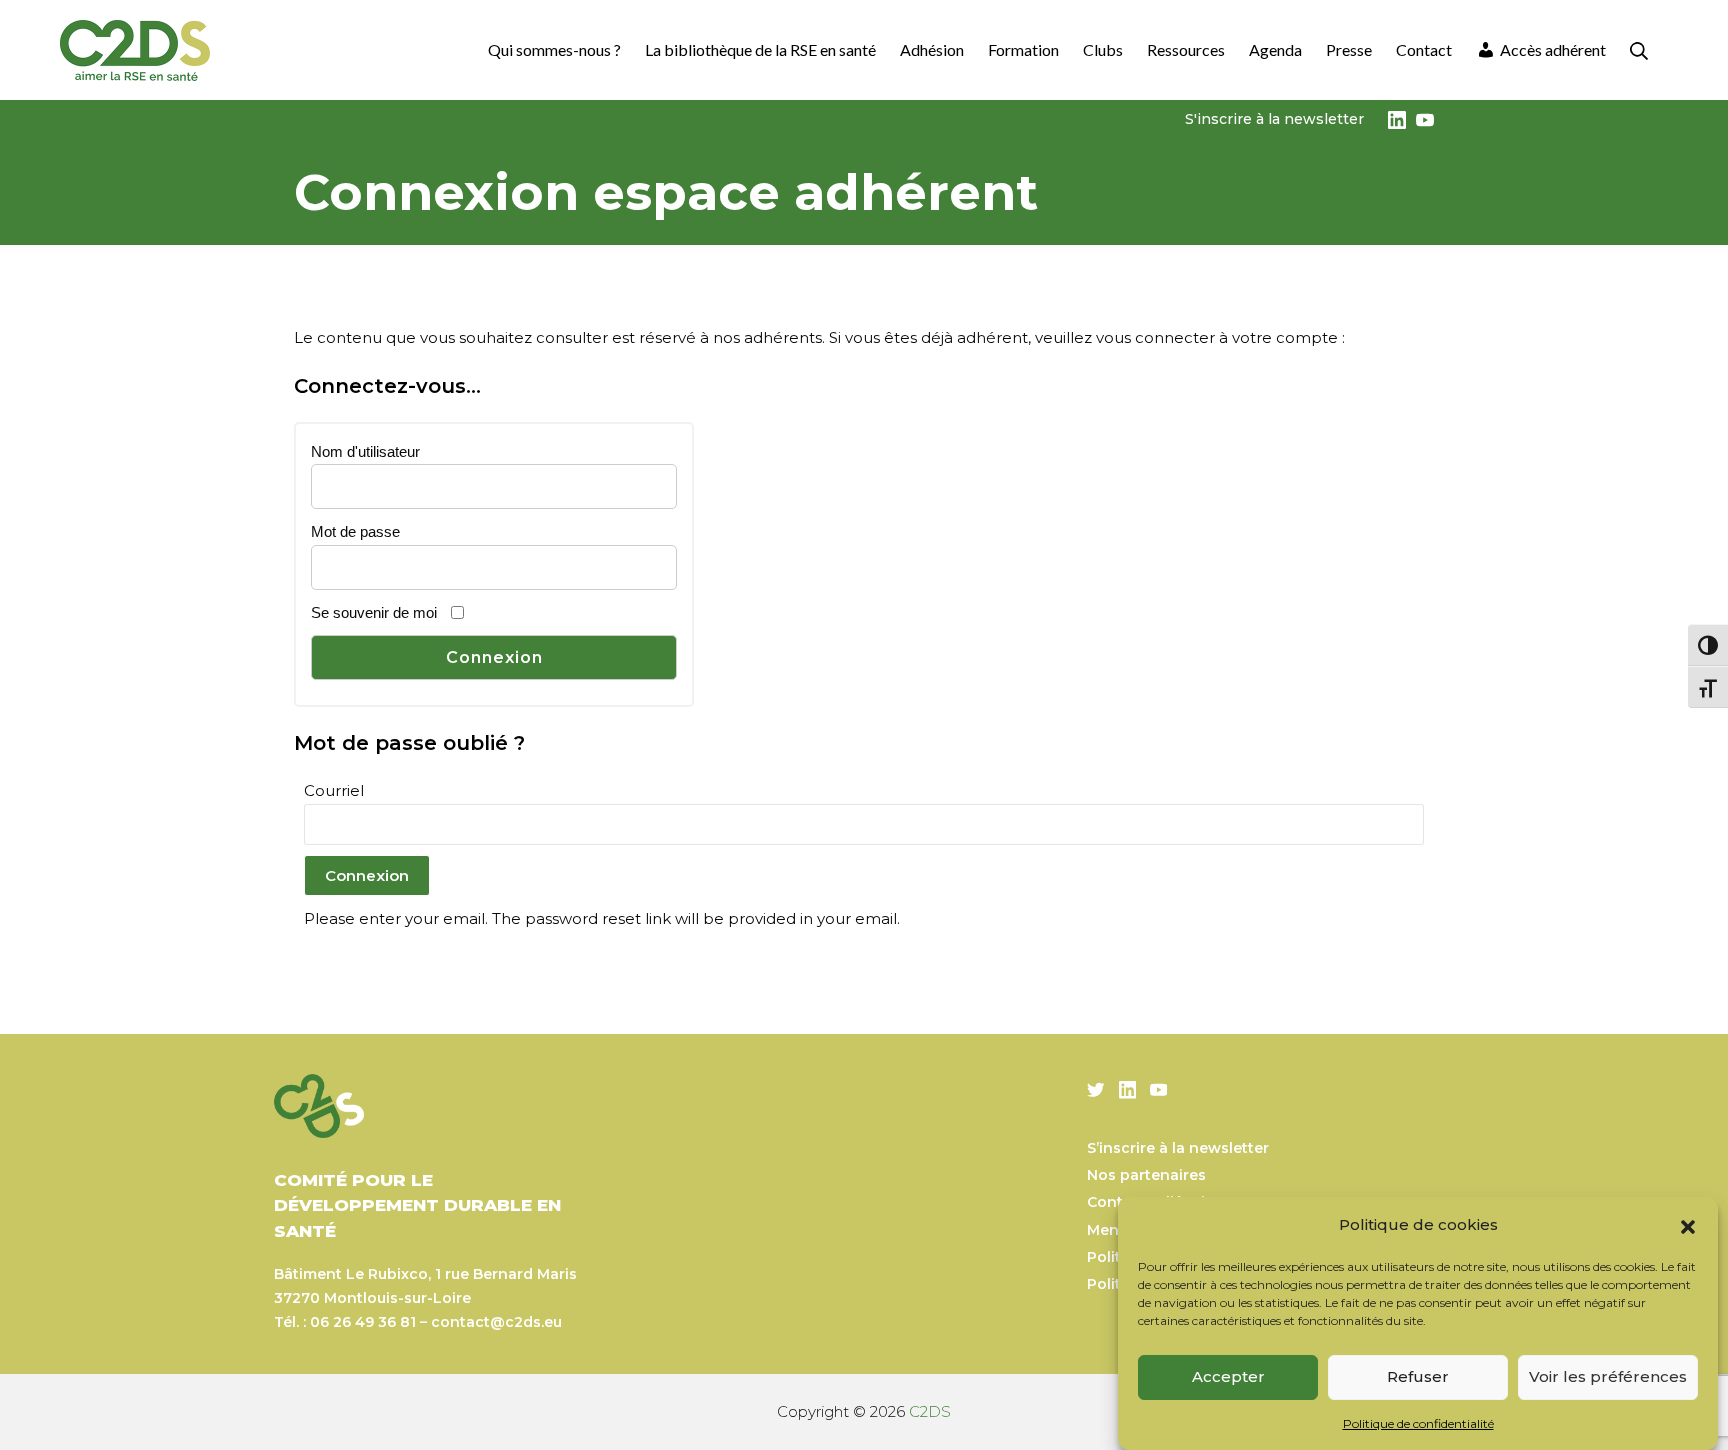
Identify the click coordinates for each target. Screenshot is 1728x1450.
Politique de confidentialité (1418, 1423)
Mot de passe (355, 531)
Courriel (334, 790)
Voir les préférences (1608, 1376)
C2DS (930, 1411)
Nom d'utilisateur (365, 451)
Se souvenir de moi (374, 612)
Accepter (1228, 1376)
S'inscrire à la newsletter (1274, 119)
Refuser (1418, 1376)
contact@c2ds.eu (496, 1322)
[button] (1688, 1225)
